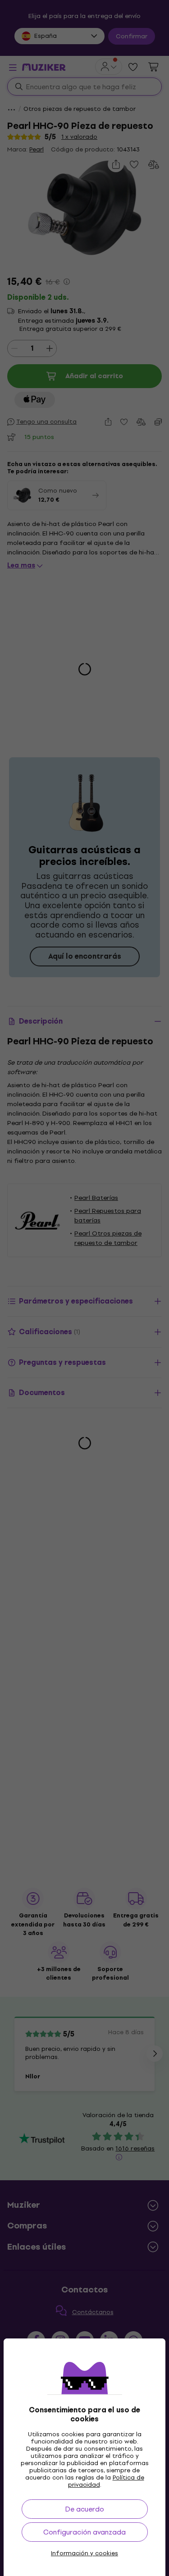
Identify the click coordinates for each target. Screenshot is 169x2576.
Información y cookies (84, 2553)
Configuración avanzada (84, 2532)
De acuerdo (84, 2509)
